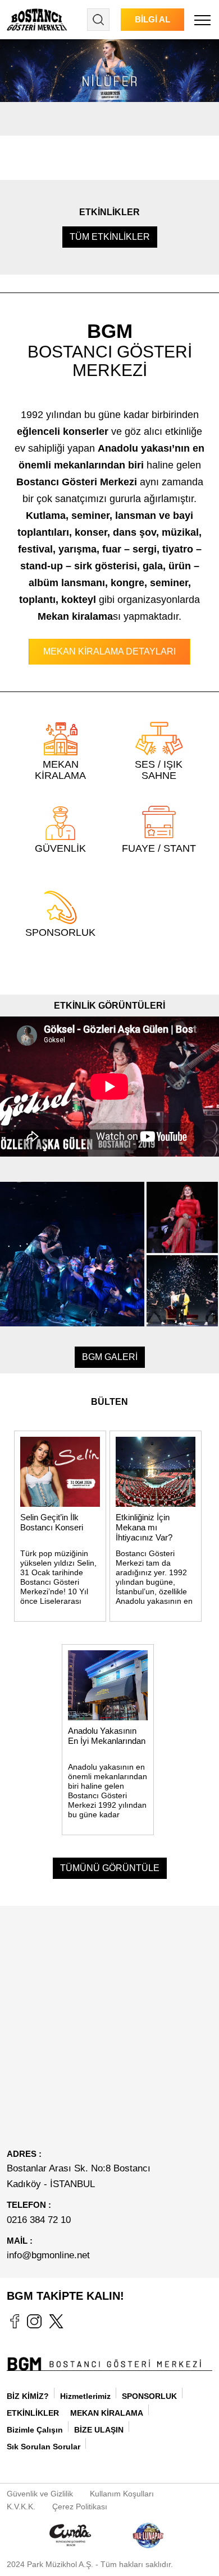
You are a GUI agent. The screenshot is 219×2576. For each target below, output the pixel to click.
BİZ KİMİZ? (28, 2396)
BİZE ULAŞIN (99, 2430)
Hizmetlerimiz (85, 2396)
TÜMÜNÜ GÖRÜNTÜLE (110, 1868)
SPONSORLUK (60, 932)
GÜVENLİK (60, 848)
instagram (34, 2321)
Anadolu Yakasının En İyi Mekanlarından (107, 1736)
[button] (202, 20)
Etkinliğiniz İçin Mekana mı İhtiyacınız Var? (144, 1527)
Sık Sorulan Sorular (44, 2447)
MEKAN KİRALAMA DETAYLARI (109, 651)
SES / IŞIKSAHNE (159, 770)
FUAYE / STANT (159, 848)
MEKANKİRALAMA (60, 770)
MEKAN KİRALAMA (107, 2413)
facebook (14, 2321)
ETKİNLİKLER (33, 2413)
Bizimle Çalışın (35, 2430)
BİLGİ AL (152, 19)
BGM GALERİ (110, 1357)
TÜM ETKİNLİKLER (110, 237)
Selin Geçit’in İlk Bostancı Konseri (52, 1522)
